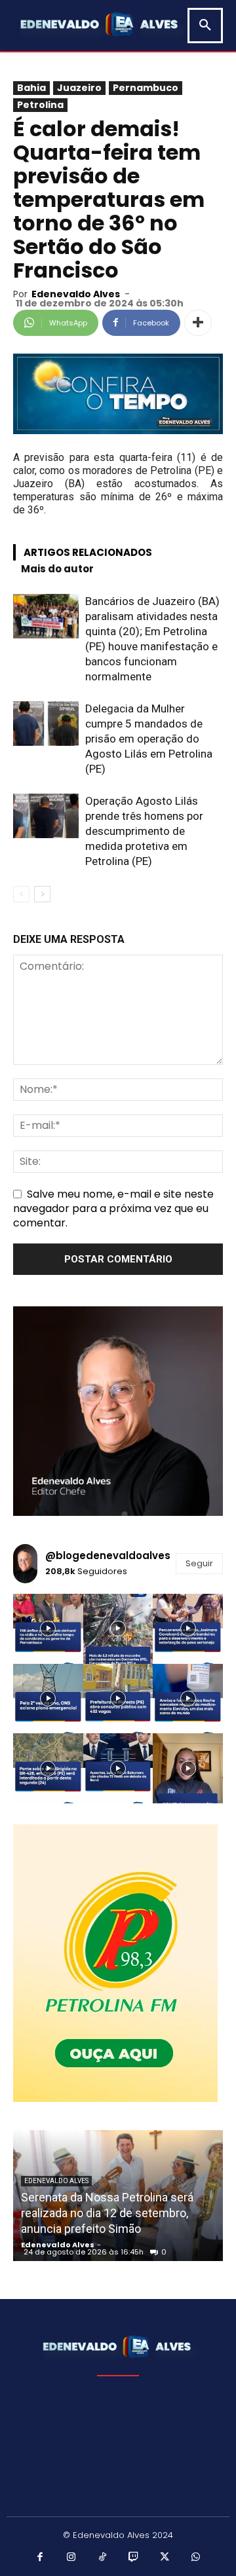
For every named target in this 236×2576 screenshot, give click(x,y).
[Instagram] (71, 2558)
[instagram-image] (48, 1629)
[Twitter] (165, 2558)
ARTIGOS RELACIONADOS (88, 552)
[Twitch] (134, 2558)
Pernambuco (146, 88)
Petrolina (40, 105)
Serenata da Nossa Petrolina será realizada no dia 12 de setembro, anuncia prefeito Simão (107, 2213)
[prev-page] (21, 894)
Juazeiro (79, 88)
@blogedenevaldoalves (108, 1555)
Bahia (31, 88)
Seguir (199, 1563)
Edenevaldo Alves (76, 294)
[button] (205, 26)
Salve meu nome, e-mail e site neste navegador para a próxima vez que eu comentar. (113, 1208)
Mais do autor (57, 569)
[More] (198, 323)
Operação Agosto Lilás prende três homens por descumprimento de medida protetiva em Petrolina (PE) (144, 831)
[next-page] (42, 894)
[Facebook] (41, 2558)
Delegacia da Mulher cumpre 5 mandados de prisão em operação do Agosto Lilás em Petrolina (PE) (149, 739)
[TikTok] (103, 2558)
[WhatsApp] (196, 2558)
